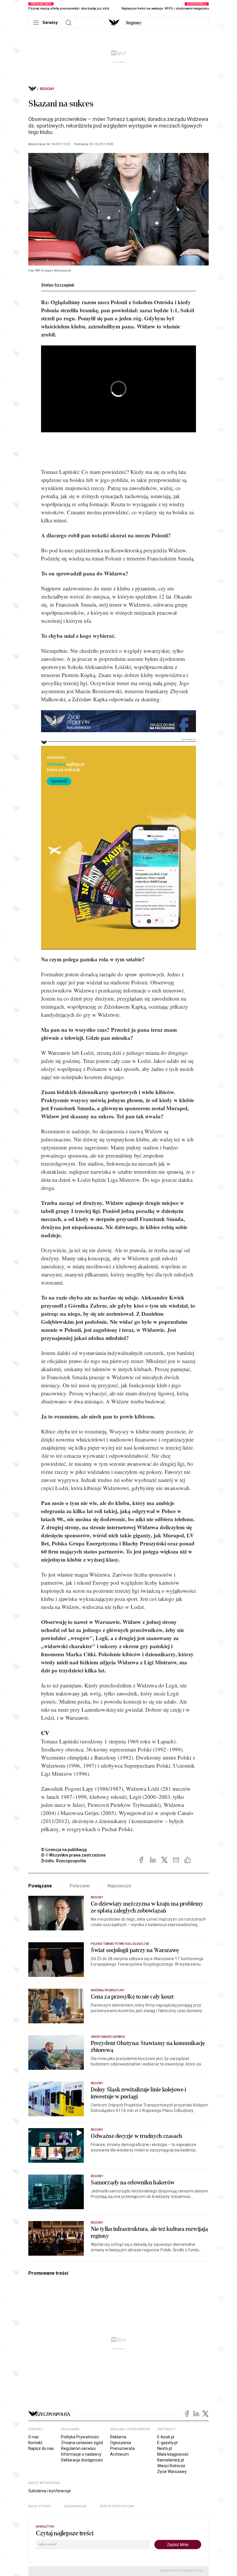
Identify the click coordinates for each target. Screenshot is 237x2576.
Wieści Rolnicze (171, 2466)
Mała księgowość (173, 2454)
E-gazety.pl (167, 2443)
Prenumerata (122, 2448)
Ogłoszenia (121, 2443)
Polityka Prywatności (80, 2437)
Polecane (80, 1886)
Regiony (47, 89)
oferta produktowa (117, 2506)
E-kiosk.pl (166, 2437)
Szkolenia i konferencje (50, 2491)
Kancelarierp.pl (171, 2460)
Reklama (118, 2437)
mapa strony (40, 2506)
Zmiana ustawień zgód (82, 2443)
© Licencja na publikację (64, 1850)
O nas (34, 2437)
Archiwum (120, 2454)
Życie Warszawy (172, 2472)
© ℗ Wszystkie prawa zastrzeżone (73, 1855)
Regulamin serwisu (78, 2448)
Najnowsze (119, 1886)
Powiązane (40, 1886)
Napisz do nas (41, 2448)
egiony (134, 23)
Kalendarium (75, 2506)
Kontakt (35, 2443)
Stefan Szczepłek (58, 285)
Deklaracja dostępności (82, 2460)
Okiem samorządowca (108, 2037)
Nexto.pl (165, 2448)
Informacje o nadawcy (81, 2454)
